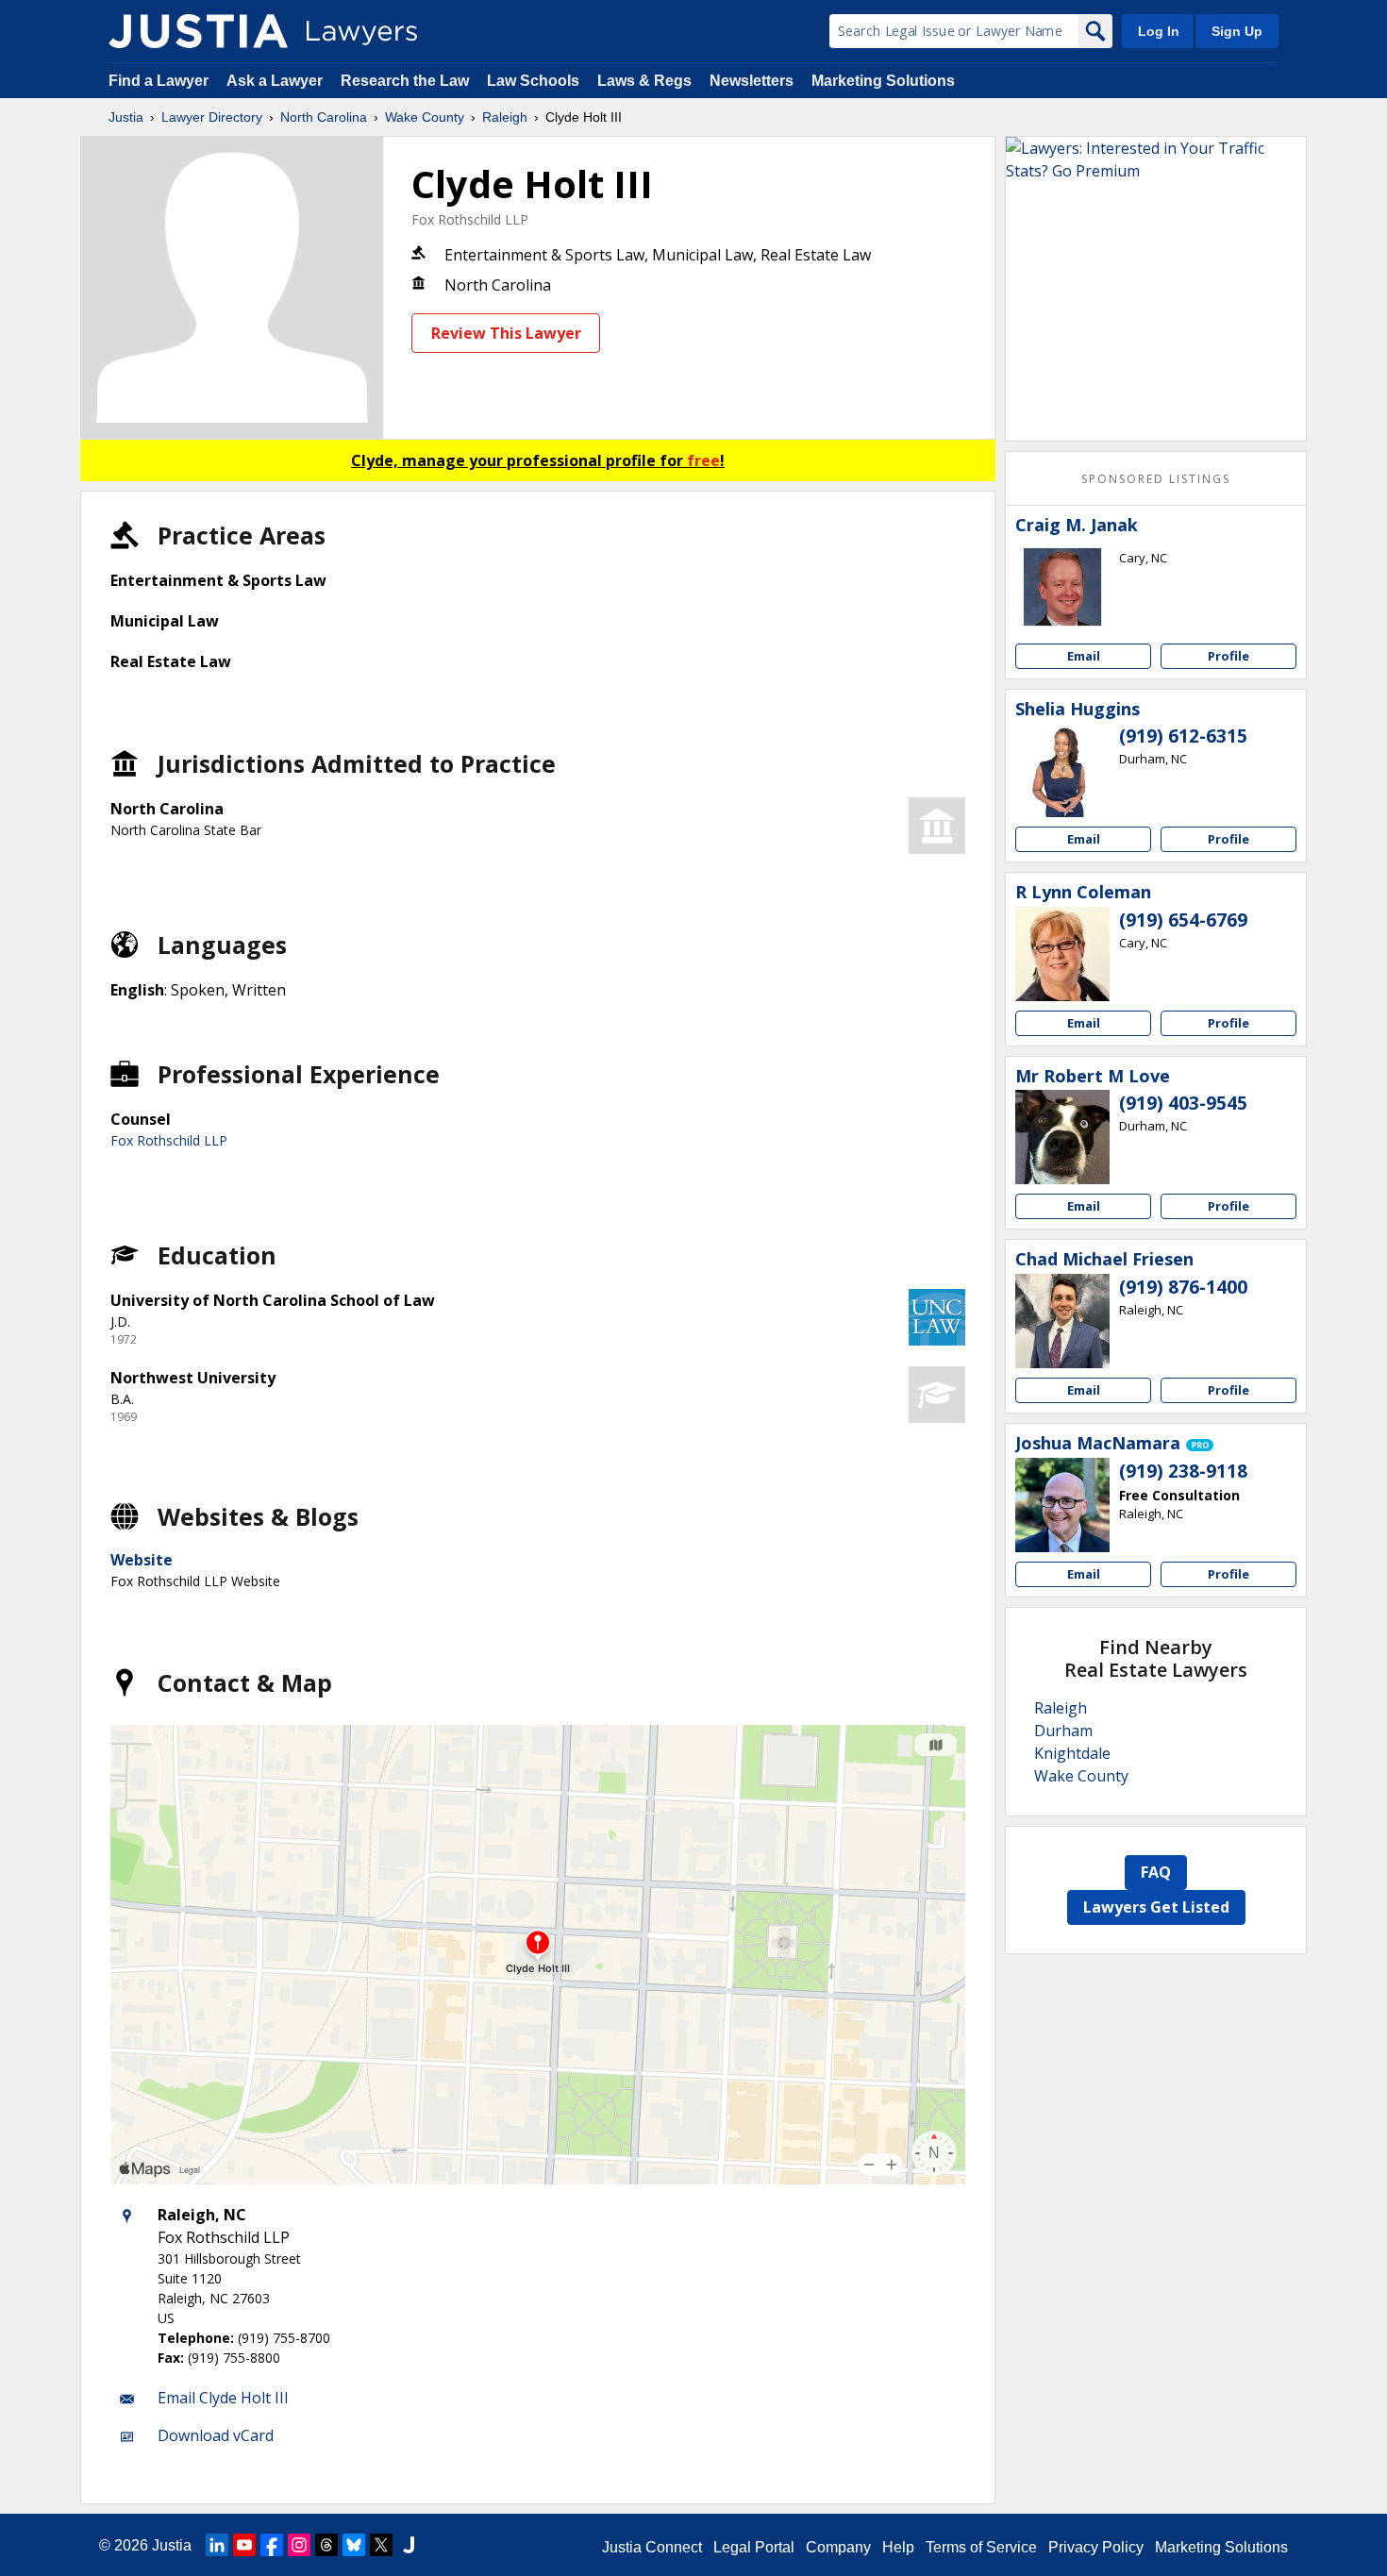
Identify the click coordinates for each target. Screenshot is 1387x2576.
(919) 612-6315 (1183, 736)
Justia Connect (652, 2547)
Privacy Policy (1096, 2547)
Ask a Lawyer (276, 81)
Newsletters (752, 81)
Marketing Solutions (883, 81)
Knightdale (1072, 1753)
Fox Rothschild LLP (470, 219)
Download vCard (216, 2435)
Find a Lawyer (159, 81)
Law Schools (533, 81)
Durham (1063, 1731)
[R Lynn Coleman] (1062, 954)
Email (1084, 656)
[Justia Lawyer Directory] (198, 31)
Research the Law (405, 81)
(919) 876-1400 (1183, 1287)
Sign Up (1237, 31)
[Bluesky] (354, 2545)
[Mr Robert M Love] (1062, 1137)
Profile (1228, 656)
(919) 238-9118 (1183, 1471)
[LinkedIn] (217, 2545)
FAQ (1156, 1872)
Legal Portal (754, 2547)
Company (838, 2547)
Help (898, 2547)
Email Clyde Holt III (223, 2398)
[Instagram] (299, 2545)
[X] (381, 2545)
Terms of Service (981, 2547)
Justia (126, 117)
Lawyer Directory (212, 117)
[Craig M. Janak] (1062, 587)
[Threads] (326, 2545)
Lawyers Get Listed (1156, 1907)
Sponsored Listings (1156, 479)
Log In (1159, 31)
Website (142, 1560)
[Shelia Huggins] (1062, 770)
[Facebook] (272, 2545)
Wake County (425, 117)
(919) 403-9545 (1183, 1103)
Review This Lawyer (506, 333)
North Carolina (324, 117)
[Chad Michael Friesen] (1062, 1321)
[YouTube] (244, 2545)
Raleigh (505, 117)
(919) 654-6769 (1183, 920)
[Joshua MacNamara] (1062, 1505)
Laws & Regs (644, 81)
